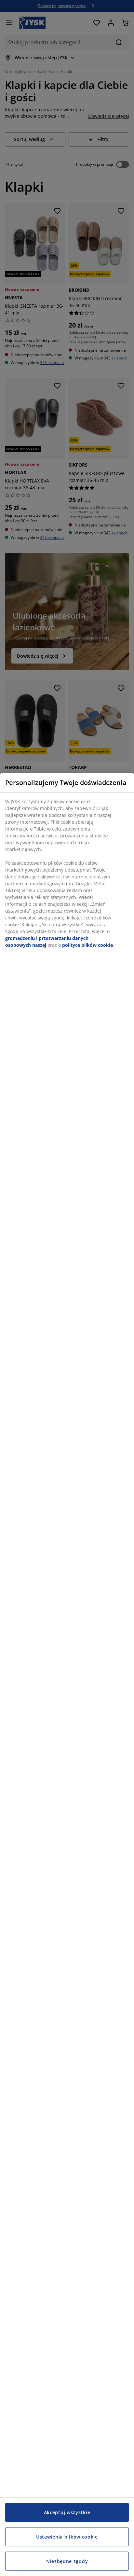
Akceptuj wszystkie (67, 2512)
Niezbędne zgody (67, 2561)
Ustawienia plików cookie (67, 2537)
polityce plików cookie (87, 945)
